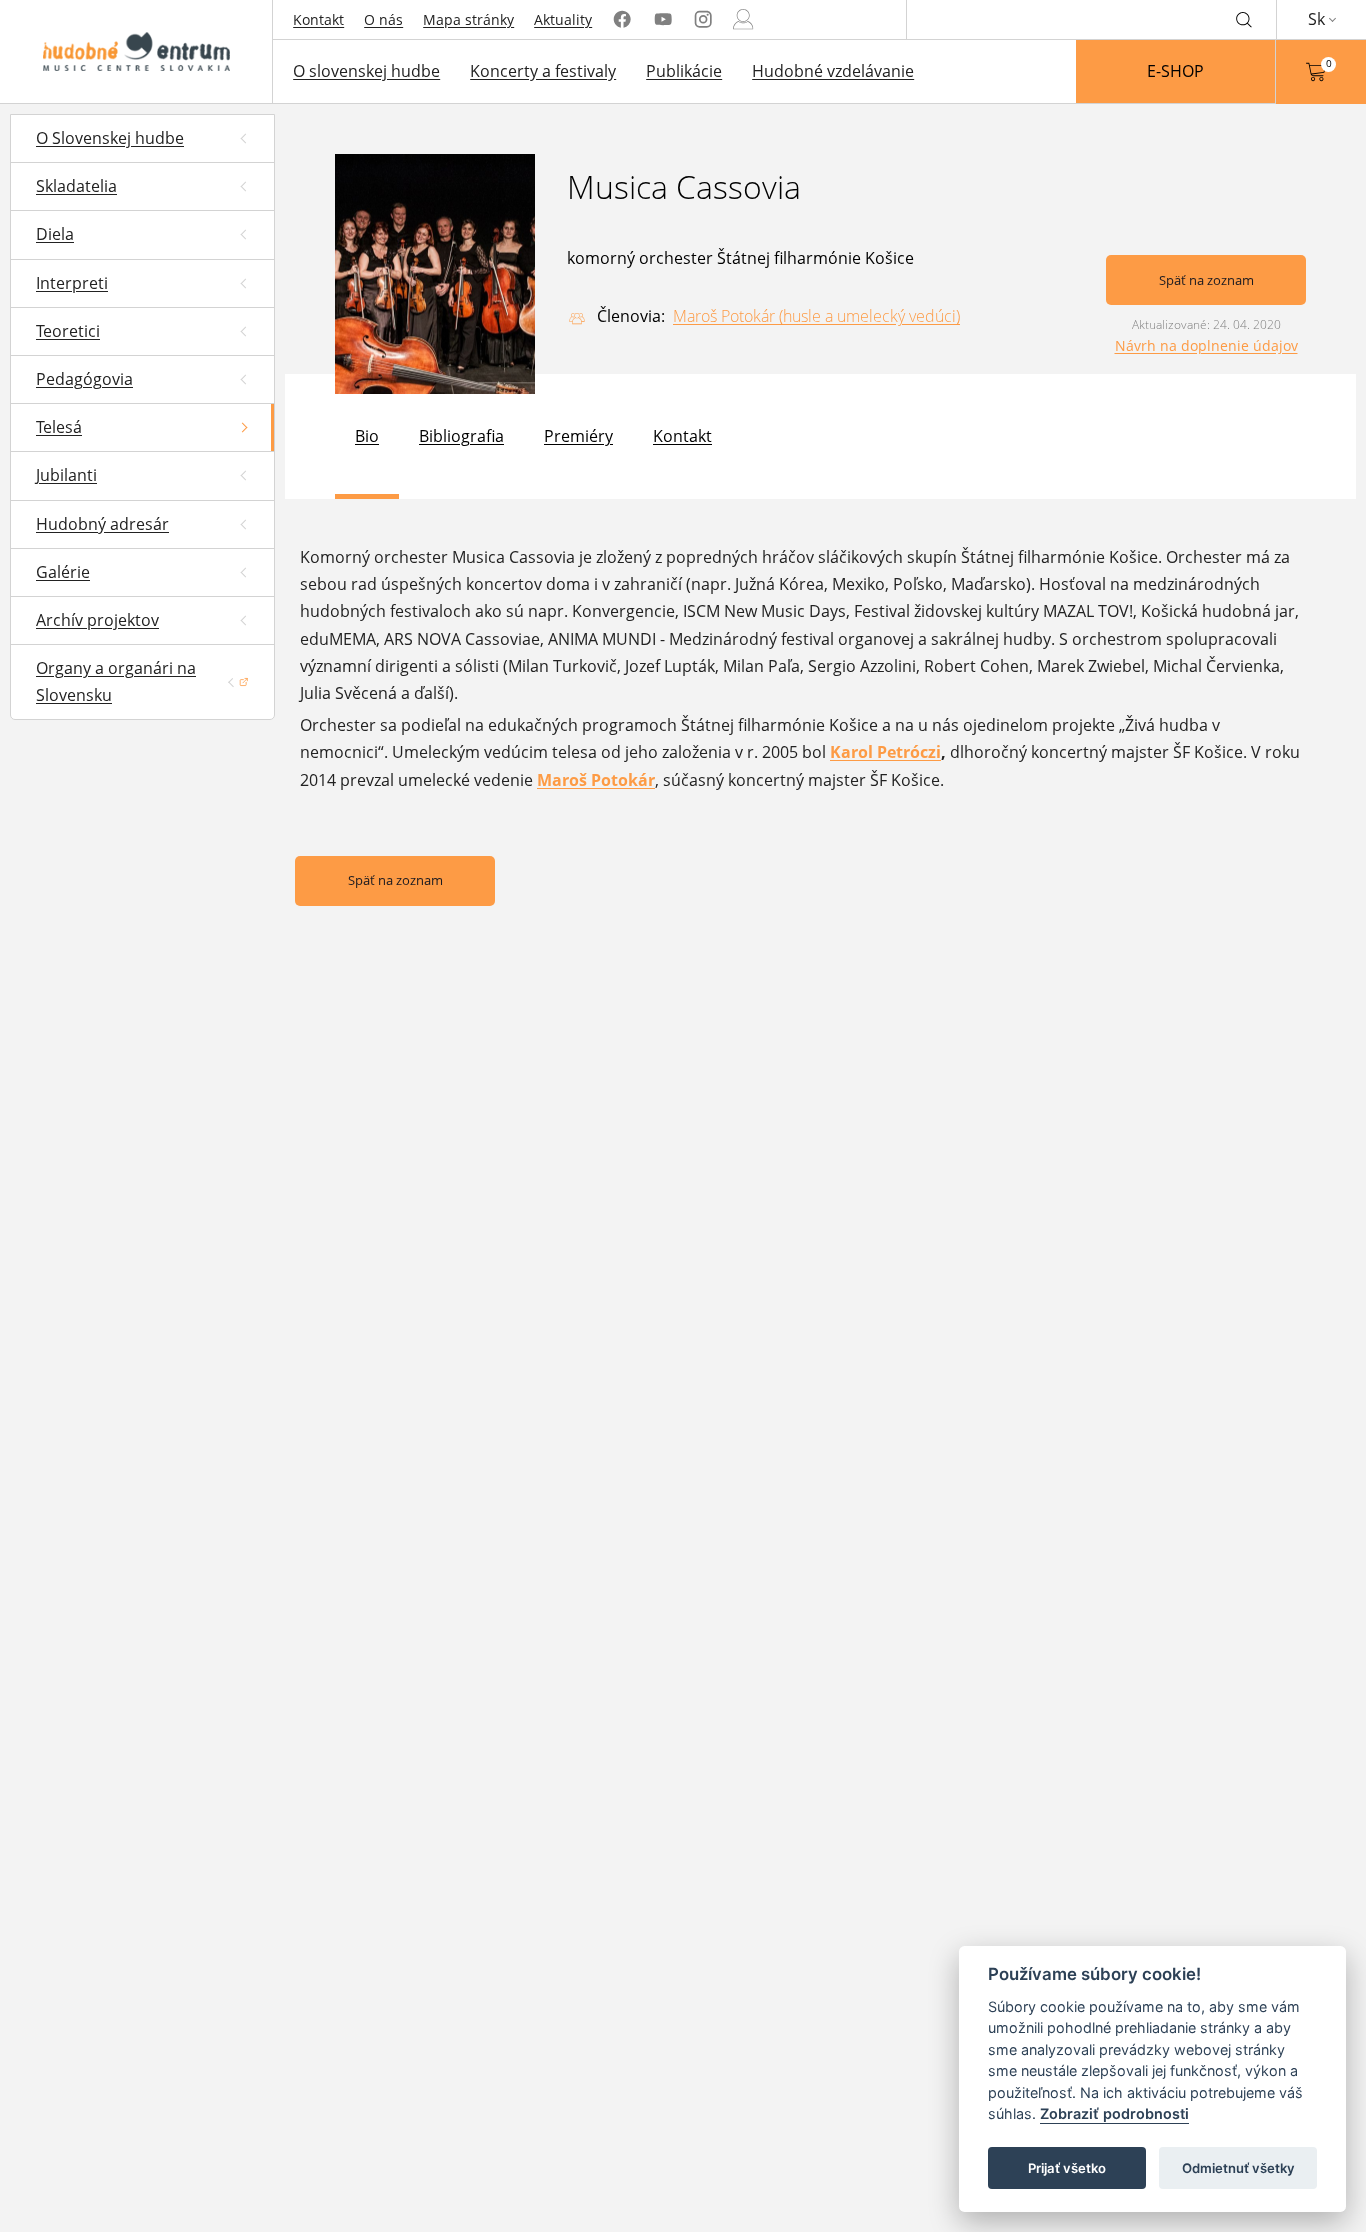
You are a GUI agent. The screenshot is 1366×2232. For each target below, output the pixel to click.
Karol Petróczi (885, 752)
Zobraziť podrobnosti (1114, 2114)
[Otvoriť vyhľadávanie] (1244, 19)
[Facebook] (622, 19)
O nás (383, 19)
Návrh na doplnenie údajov (1206, 345)
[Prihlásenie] (743, 19)
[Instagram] (703, 19)
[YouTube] (663, 19)
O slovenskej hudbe (366, 71)
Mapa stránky (468, 19)
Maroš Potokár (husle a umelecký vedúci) (816, 316)
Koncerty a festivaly (543, 71)
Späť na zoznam (1206, 280)
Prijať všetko (1067, 2168)
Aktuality (563, 19)
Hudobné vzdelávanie (833, 71)
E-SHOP (1175, 71)
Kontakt (318, 19)
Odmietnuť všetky (1238, 2168)
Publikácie (684, 71)
